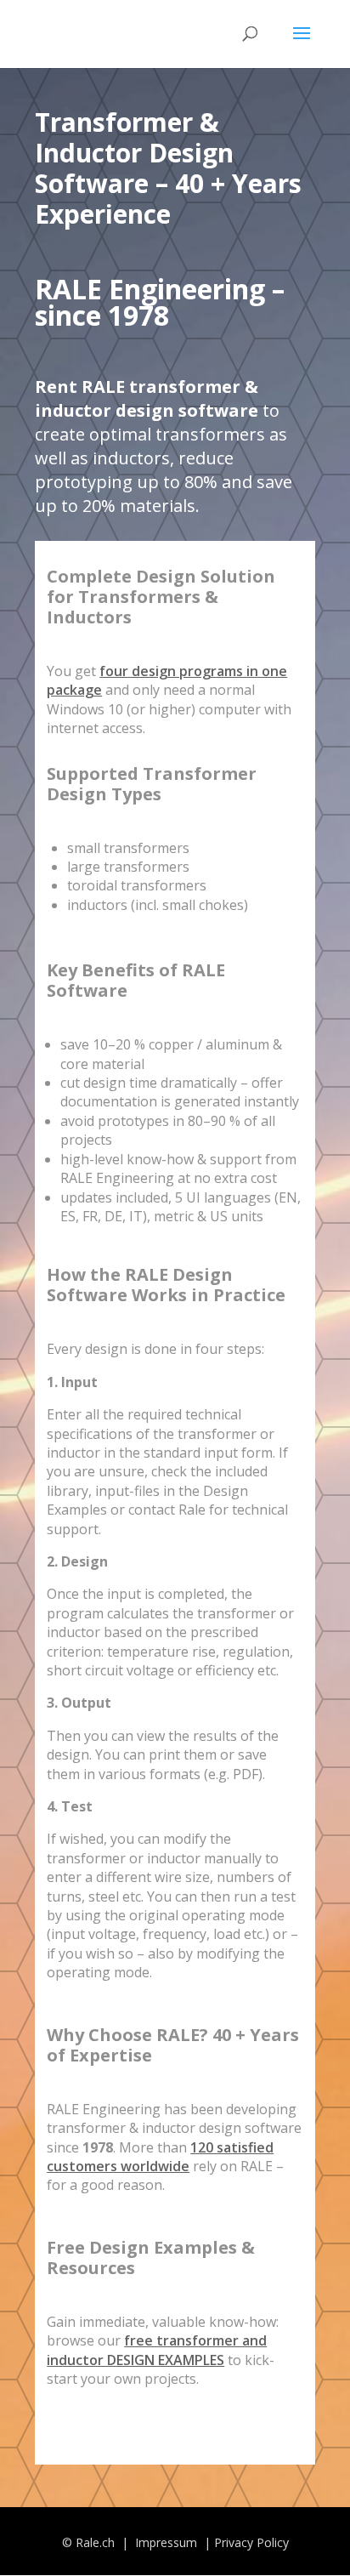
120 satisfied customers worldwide (160, 2157)
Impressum (168, 2542)
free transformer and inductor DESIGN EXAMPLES (157, 2350)
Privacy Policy (251, 2542)
